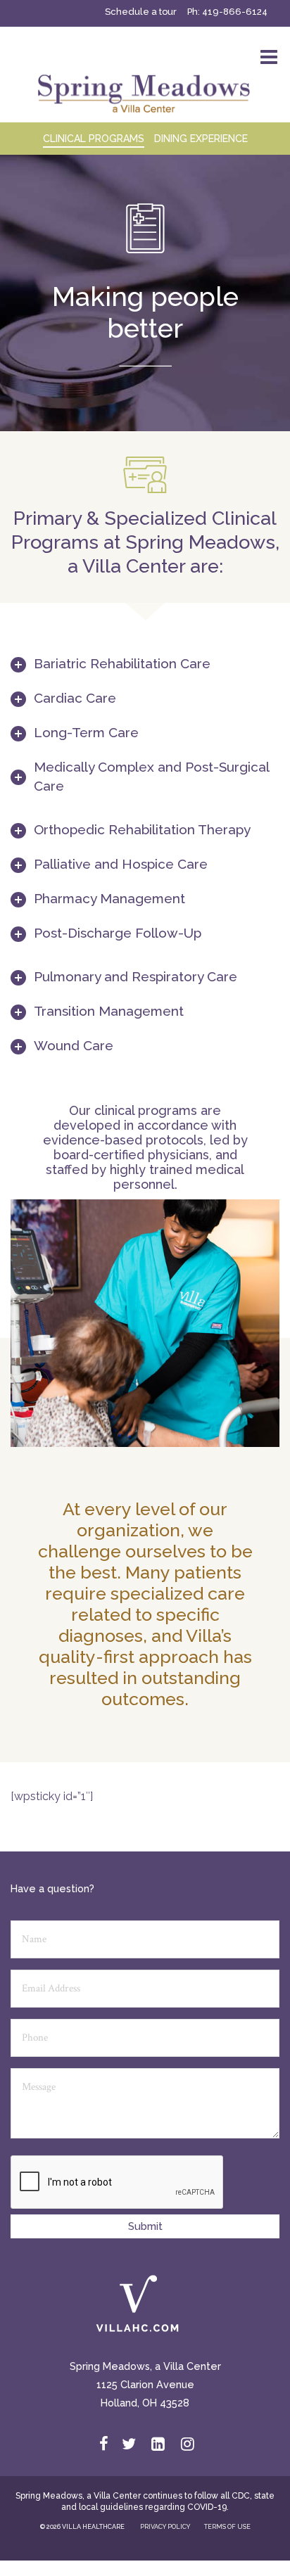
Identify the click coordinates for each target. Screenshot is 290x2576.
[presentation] (118, 2183)
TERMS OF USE (227, 2527)
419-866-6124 (235, 12)
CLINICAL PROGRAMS (94, 139)
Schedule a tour (141, 12)
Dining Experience (201, 139)
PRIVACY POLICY (165, 2527)
